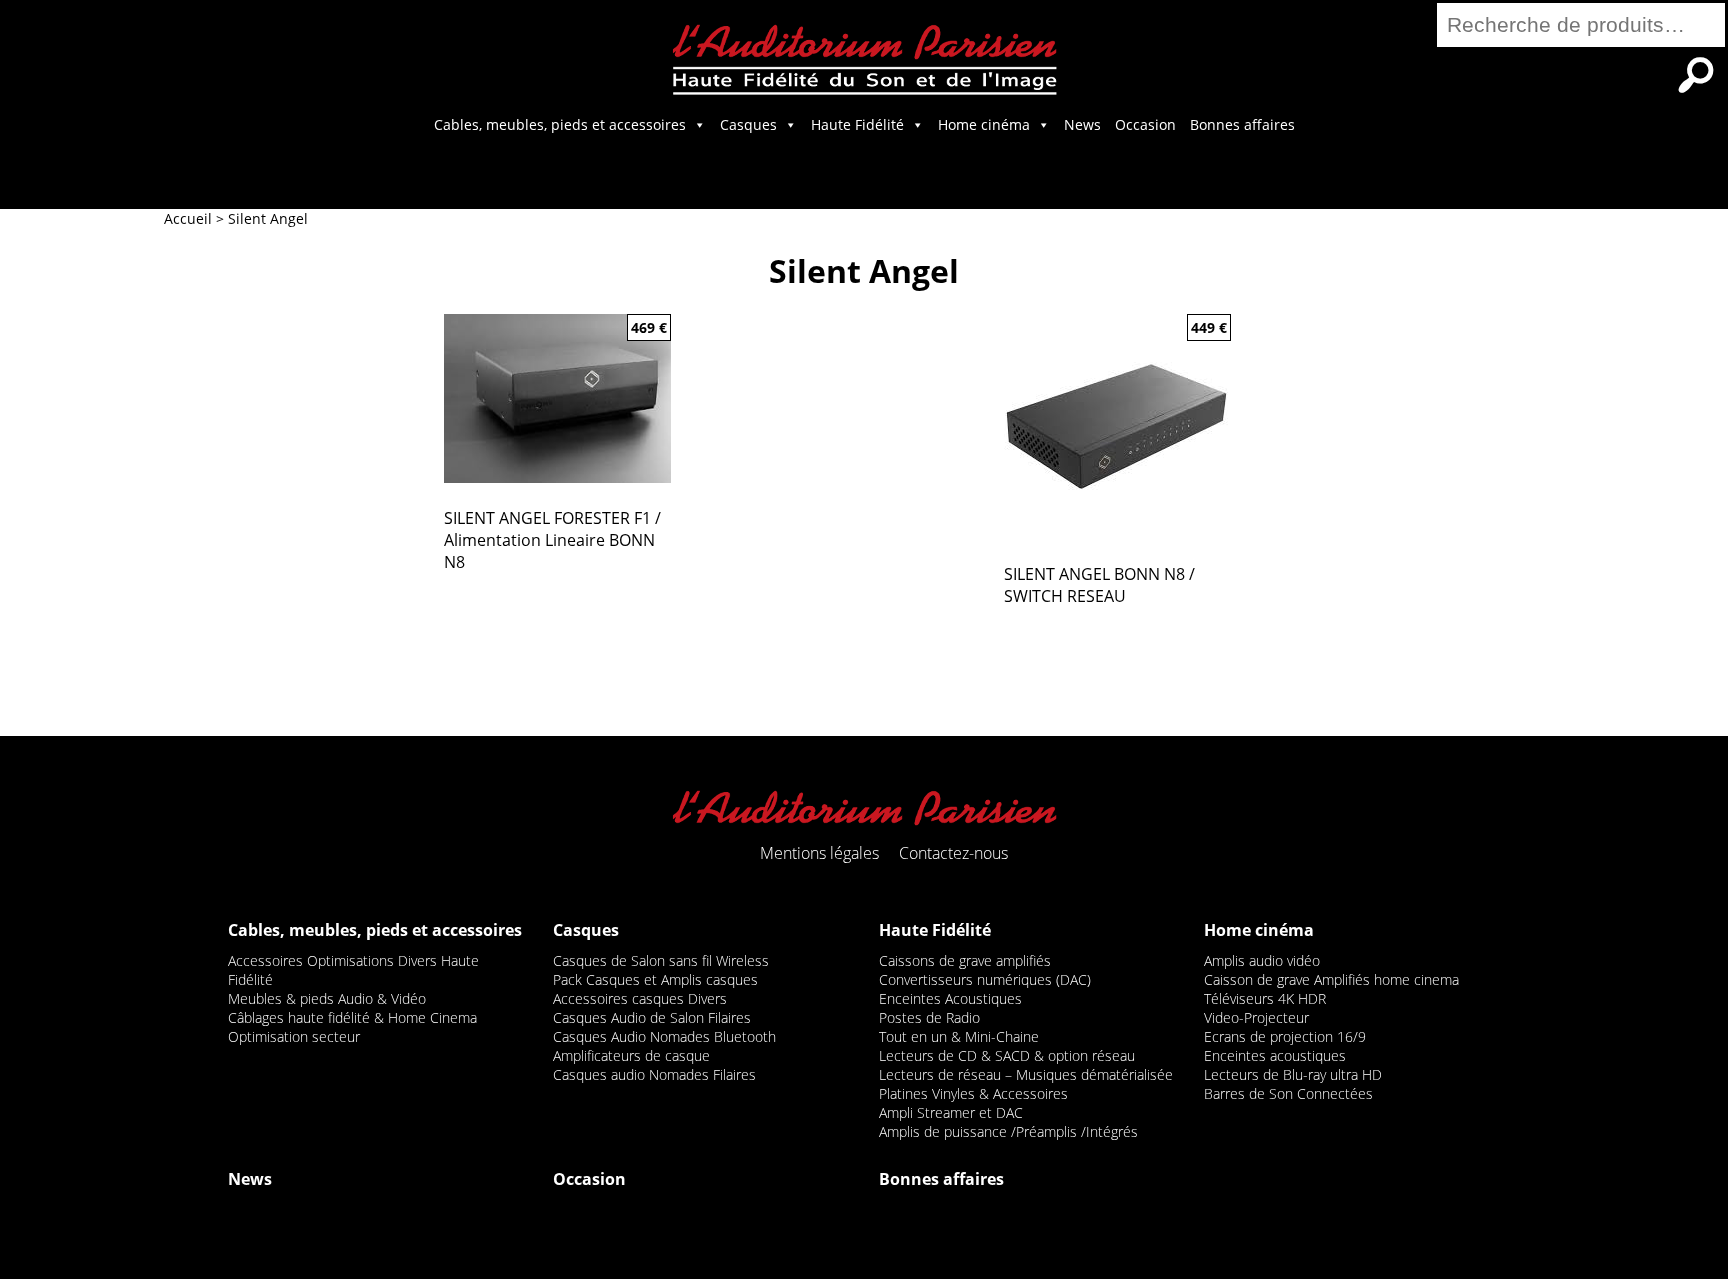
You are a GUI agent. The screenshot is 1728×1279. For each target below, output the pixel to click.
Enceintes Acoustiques (950, 998)
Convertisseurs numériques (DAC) (985, 979)
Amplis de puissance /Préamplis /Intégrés (1008, 1131)
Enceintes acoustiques (1275, 1055)
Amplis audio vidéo (1262, 960)
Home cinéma (984, 124)
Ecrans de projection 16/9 (1285, 1036)
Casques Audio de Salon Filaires (652, 1017)
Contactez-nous (953, 853)
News (1082, 124)
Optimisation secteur (294, 1036)
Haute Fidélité (857, 124)
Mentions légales (819, 853)
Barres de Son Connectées (1288, 1093)
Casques (748, 124)
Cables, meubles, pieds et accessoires (560, 124)
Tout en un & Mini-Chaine (959, 1036)
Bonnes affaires (1242, 124)
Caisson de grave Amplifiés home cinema (1331, 979)
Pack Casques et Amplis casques (655, 979)
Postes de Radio (929, 1017)
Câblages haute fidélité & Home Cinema (352, 1017)
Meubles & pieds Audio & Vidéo (327, 998)
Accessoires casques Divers (640, 998)
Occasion (1145, 124)
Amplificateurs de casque (631, 1055)
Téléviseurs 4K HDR (1265, 998)
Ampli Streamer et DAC (951, 1112)
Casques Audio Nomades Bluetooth (664, 1036)
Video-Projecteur (1256, 1017)
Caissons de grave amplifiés (965, 960)
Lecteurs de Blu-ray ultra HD (1293, 1074)
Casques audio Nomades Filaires (654, 1074)
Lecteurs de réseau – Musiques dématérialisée (1026, 1074)
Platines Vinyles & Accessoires (973, 1093)
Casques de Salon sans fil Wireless (661, 960)
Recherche (1696, 75)
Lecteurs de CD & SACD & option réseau (1007, 1055)
